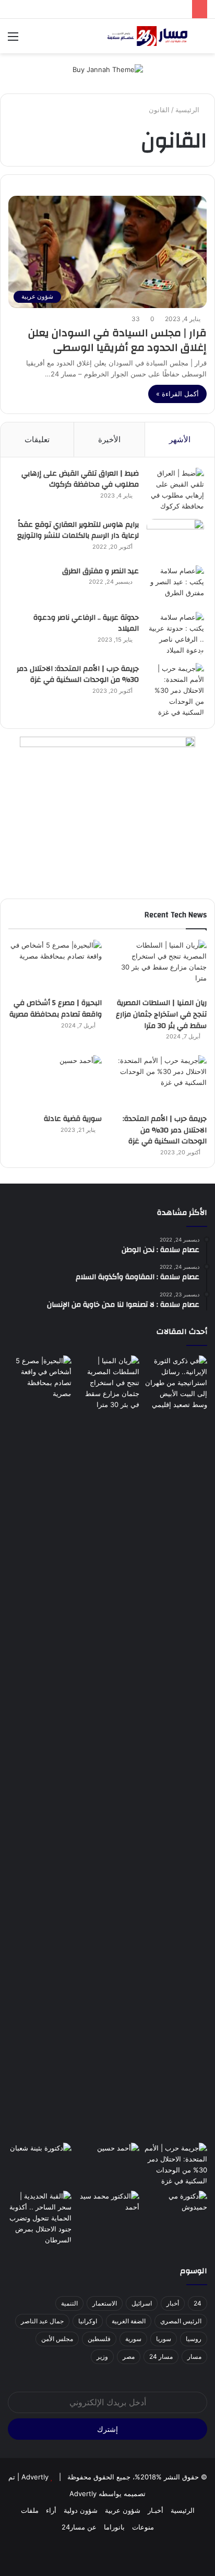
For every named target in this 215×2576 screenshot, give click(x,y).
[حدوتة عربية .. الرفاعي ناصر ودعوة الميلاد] (175, 634)
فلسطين (99, 2339)
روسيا (194, 2339)
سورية (133, 2339)
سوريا (164, 2339)
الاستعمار (105, 2303)
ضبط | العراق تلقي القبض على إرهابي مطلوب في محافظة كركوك (80, 479)
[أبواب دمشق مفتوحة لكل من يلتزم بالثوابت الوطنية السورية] (175, 2209)
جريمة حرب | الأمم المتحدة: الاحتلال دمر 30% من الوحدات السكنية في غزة (78, 675)
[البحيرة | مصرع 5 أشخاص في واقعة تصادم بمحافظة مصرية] (55, 966)
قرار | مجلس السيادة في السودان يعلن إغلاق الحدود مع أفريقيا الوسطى (117, 340)
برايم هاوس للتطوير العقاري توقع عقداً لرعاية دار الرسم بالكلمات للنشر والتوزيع (78, 530)
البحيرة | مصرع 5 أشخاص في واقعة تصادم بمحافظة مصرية (56, 1009)
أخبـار (156, 2510)
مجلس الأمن (57, 2339)
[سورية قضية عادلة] (55, 1082)
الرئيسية (188, 110)
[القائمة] (13, 40)
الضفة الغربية (129, 2321)
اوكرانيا (88, 2321)
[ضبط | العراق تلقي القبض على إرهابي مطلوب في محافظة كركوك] (175, 490)
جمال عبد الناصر (42, 2321)
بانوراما (114, 2527)
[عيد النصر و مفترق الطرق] (175, 585)
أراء (51, 2510)
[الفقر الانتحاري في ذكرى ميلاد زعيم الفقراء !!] (107, 2209)
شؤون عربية (123, 2510)
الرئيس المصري (181, 2321)
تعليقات (37, 439)
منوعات (143, 2527)
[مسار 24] (147, 36)
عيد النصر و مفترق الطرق (100, 571)
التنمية (69, 2303)
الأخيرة (109, 439)
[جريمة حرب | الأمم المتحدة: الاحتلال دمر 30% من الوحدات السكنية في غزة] (175, 690)
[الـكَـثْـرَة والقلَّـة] (40, 2161)
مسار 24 (161, 2356)
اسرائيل (142, 2303)
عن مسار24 (79, 2527)
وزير (102, 2356)
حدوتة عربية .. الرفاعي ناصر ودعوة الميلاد (86, 623)
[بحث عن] (202, 40)
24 (198, 2303)
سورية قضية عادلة (73, 1119)
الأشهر (180, 439)
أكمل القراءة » (177, 394)
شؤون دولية (81, 2510)
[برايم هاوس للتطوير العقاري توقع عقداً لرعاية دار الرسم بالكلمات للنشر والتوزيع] (175, 539)
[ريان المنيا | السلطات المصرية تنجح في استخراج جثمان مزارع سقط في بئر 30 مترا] (160, 966)
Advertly (35, 2477)
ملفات (30, 2510)
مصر (129, 2356)
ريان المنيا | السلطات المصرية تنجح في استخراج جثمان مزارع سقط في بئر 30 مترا (161, 1014)
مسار (194, 2356)
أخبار (173, 2303)
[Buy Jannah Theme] (108, 69)
